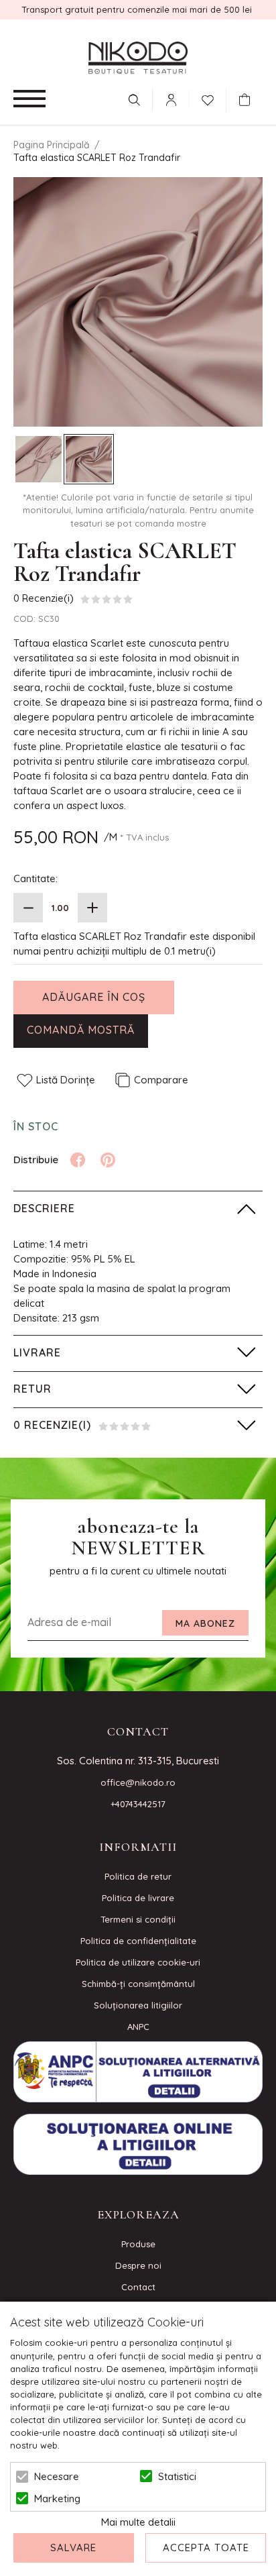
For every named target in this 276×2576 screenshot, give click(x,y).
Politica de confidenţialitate (138, 1941)
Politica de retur (138, 1876)
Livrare (37, 1352)
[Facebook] (78, 1160)
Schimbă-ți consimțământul (138, 1984)
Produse (138, 2244)
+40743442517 (138, 1804)
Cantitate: (36, 878)
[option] (138, 302)
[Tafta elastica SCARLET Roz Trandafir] (39, 459)
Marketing (57, 2499)
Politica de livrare (138, 1898)
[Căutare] (134, 100)
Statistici (177, 2476)
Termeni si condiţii (138, 1919)
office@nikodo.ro (138, 1782)
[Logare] (171, 100)
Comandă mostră (81, 1030)
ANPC (138, 2027)
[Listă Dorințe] (208, 99)
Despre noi (138, 2265)
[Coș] (248, 100)
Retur (32, 1389)
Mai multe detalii (138, 2522)
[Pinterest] (108, 1160)
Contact (138, 2287)
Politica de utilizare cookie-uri (138, 1962)
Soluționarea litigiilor (138, 2005)
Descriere (44, 1208)
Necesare (57, 2476)
